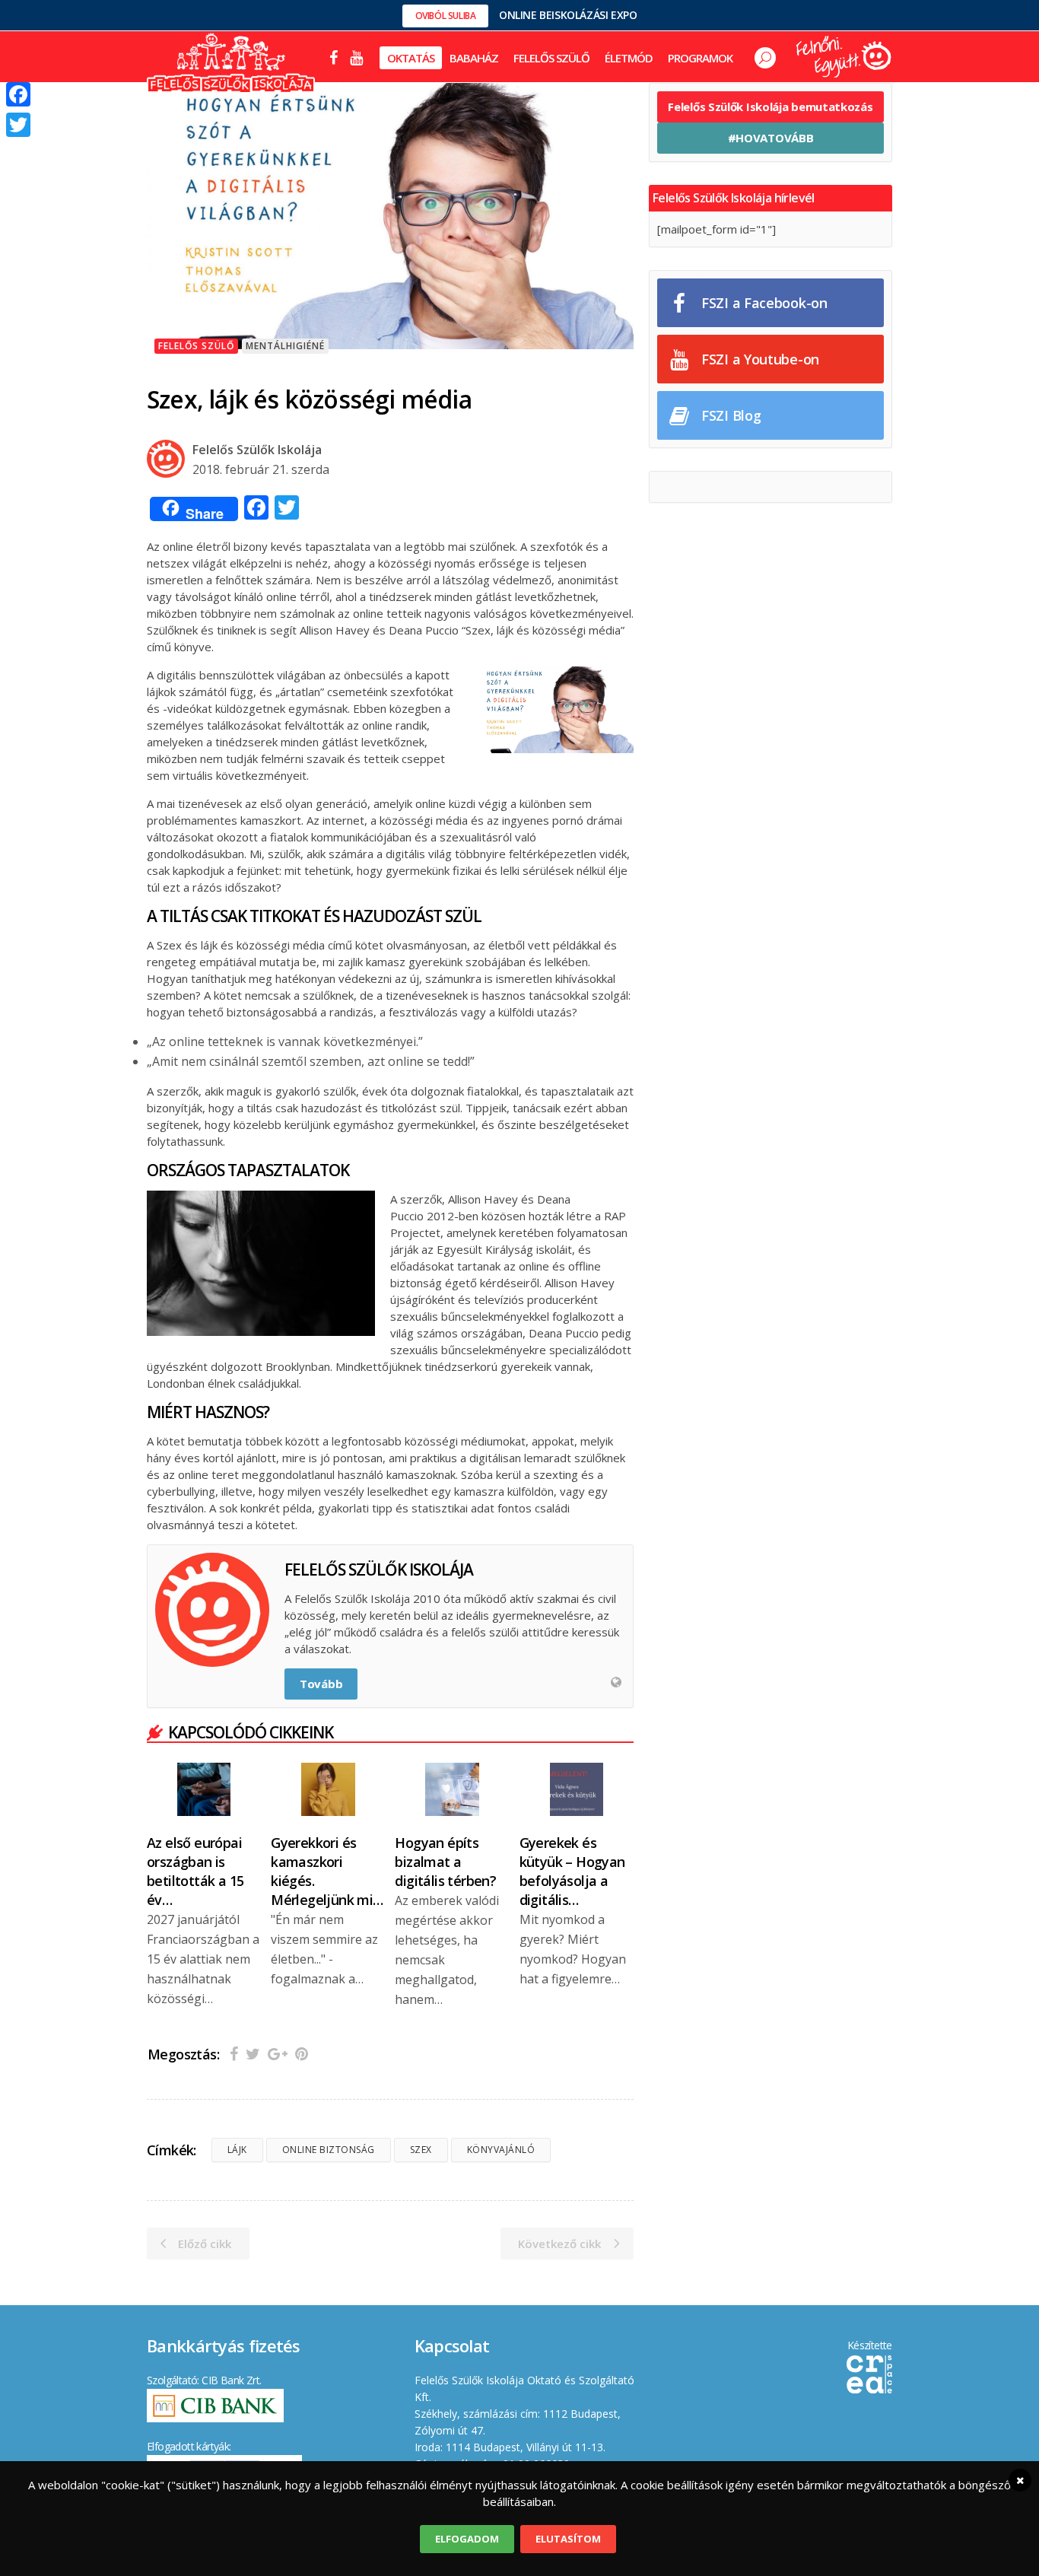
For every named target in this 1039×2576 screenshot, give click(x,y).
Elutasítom (568, 2539)
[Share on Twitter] (253, 2054)
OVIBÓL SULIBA (446, 16)
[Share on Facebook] (234, 2054)
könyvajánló (501, 2150)
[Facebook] (18, 94)
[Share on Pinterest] (302, 2054)
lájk (237, 2150)
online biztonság (329, 2150)
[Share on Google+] (278, 2054)
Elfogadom (467, 2539)
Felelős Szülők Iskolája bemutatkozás (770, 107)
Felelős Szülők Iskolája (257, 450)
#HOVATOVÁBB (771, 138)
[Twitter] (18, 125)
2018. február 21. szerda (261, 469)
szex (421, 2150)
